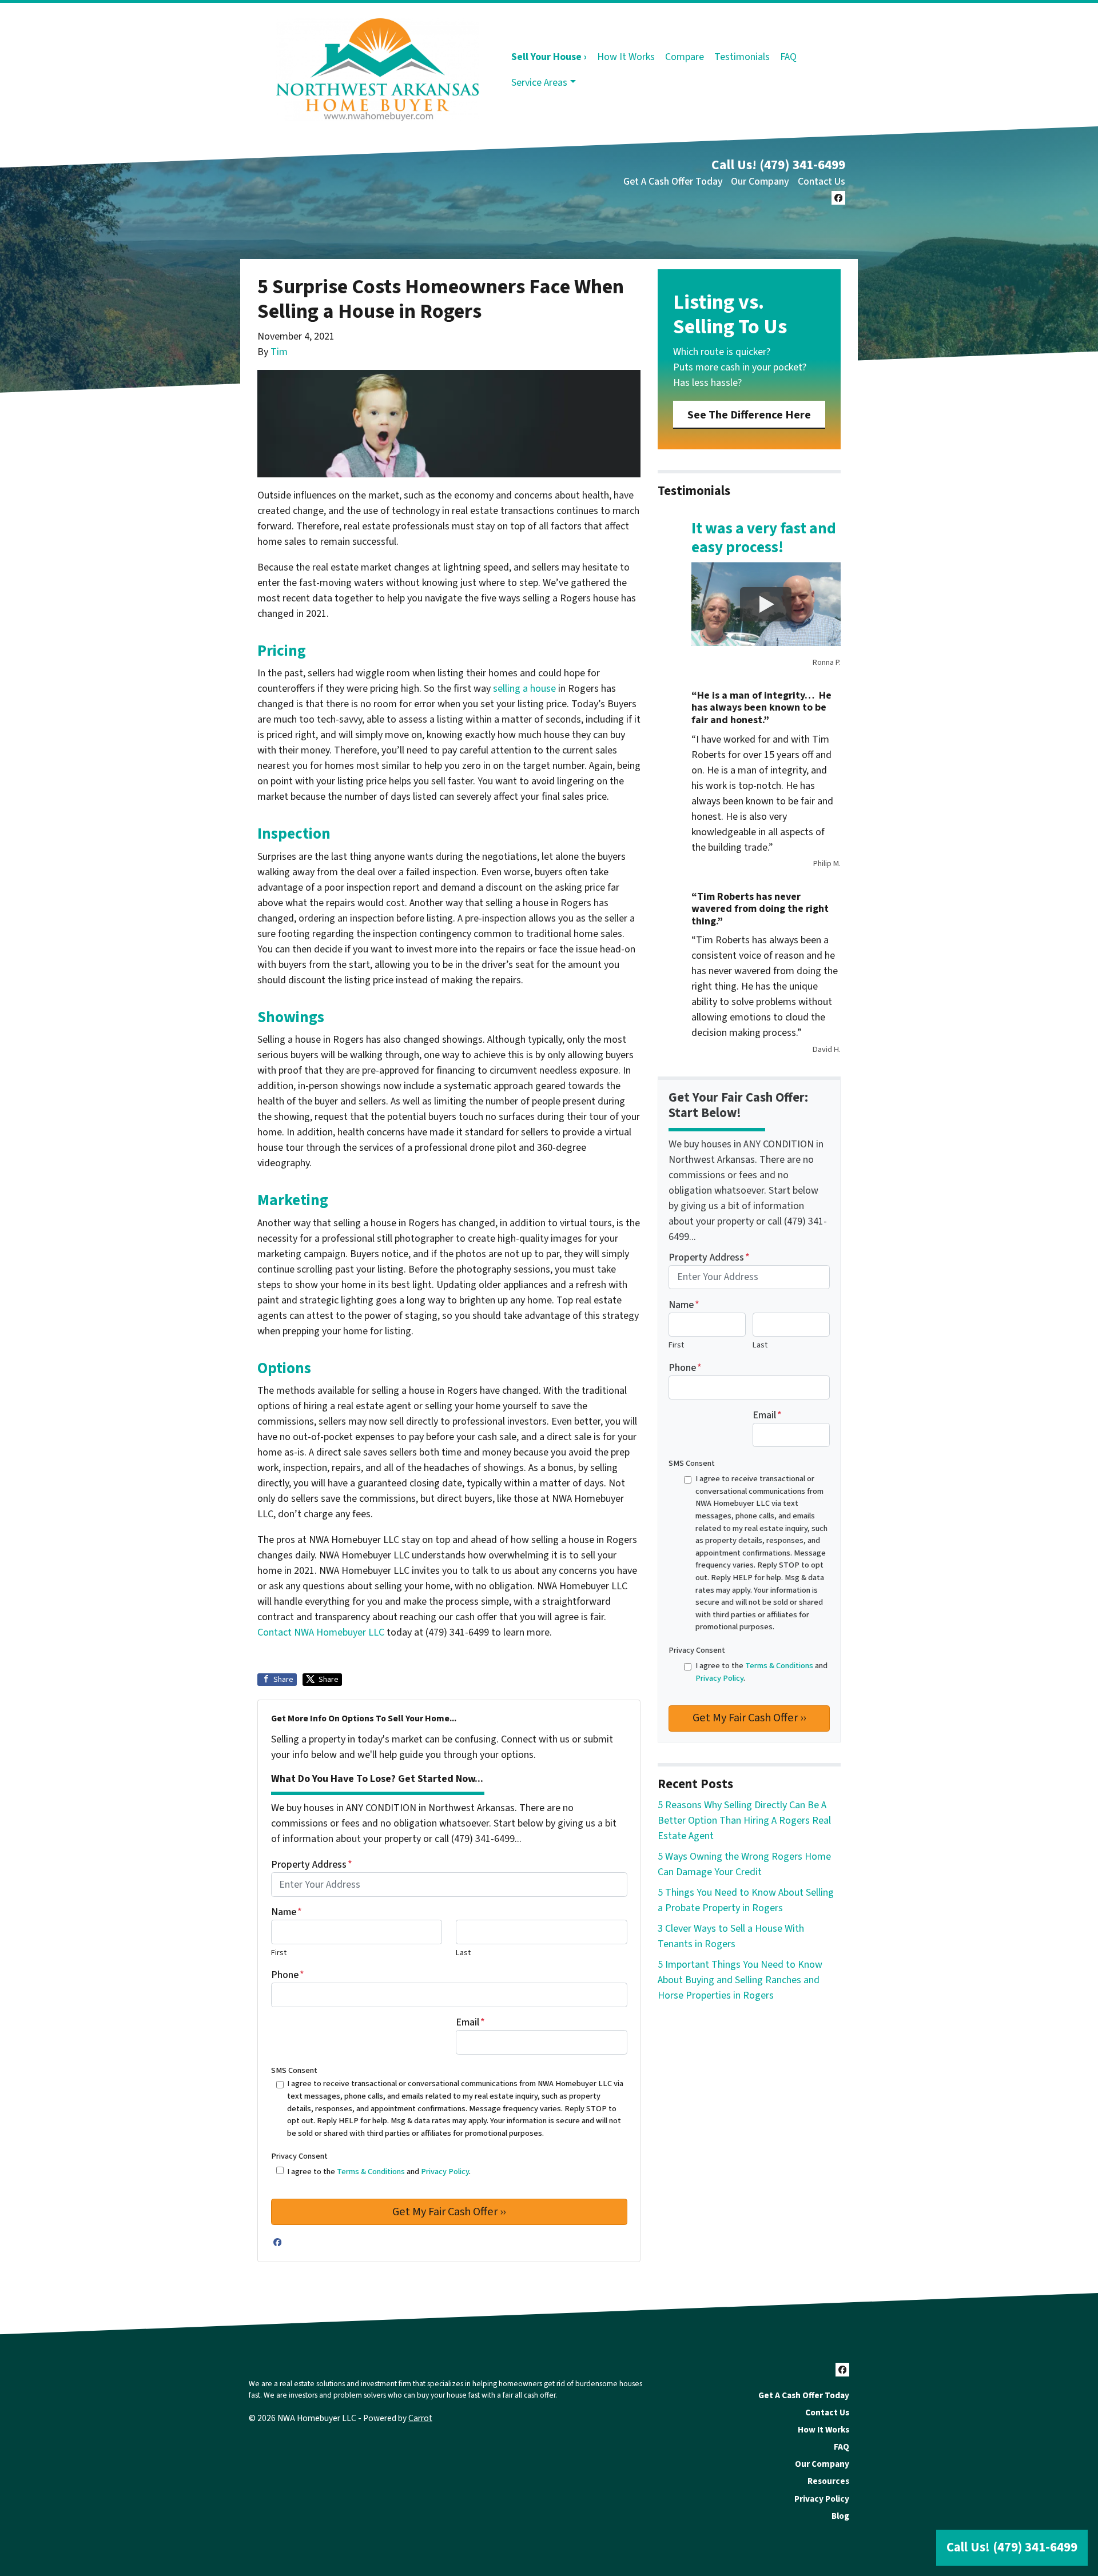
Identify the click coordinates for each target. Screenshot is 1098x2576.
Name (287, 1912)
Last (463, 1953)
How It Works (626, 57)
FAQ (788, 57)
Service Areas (539, 83)
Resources (828, 2481)
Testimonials (742, 57)
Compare (685, 57)
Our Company (760, 182)
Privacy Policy (445, 2172)
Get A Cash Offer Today (673, 182)
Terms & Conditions (371, 2172)
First (279, 1953)
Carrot (420, 2418)
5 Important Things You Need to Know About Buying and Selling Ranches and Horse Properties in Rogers (740, 1980)
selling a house (524, 689)
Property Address (312, 1865)
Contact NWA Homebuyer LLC (321, 1632)
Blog (840, 2516)
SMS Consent (294, 2070)
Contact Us (821, 182)
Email (470, 2022)
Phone (288, 1975)
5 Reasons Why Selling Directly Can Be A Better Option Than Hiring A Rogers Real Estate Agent (744, 1821)
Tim (279, 352)
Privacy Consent (299, 2156)
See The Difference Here (749, 415)
